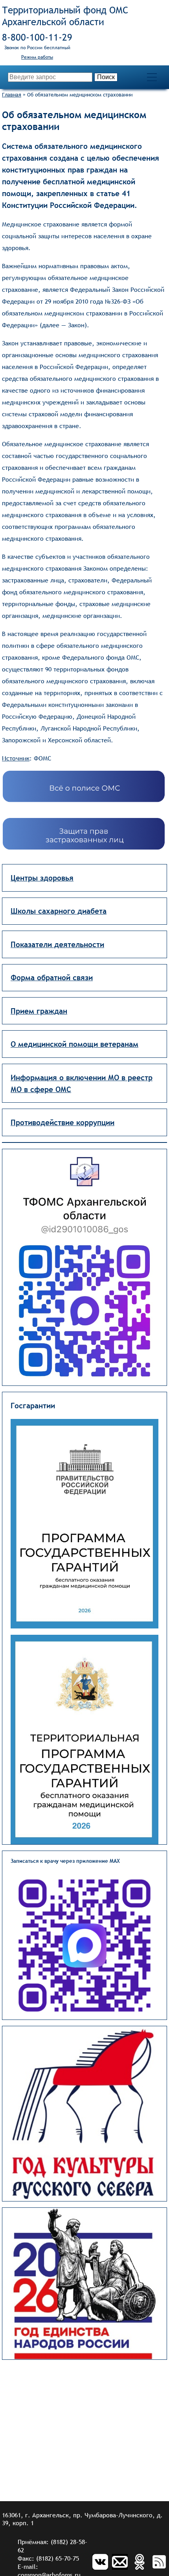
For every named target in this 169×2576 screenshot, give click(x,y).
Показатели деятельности (57, 944)
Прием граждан (39, 1011)
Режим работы (37, 57)
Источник (16, 758)
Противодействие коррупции (62, 1122)
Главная (12, 95)
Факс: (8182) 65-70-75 (48, 2558)
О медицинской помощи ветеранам (74, 1044)
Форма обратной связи (52, 977)
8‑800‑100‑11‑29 (37, 37)
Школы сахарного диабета (59, 911)
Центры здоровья (42, 878)
